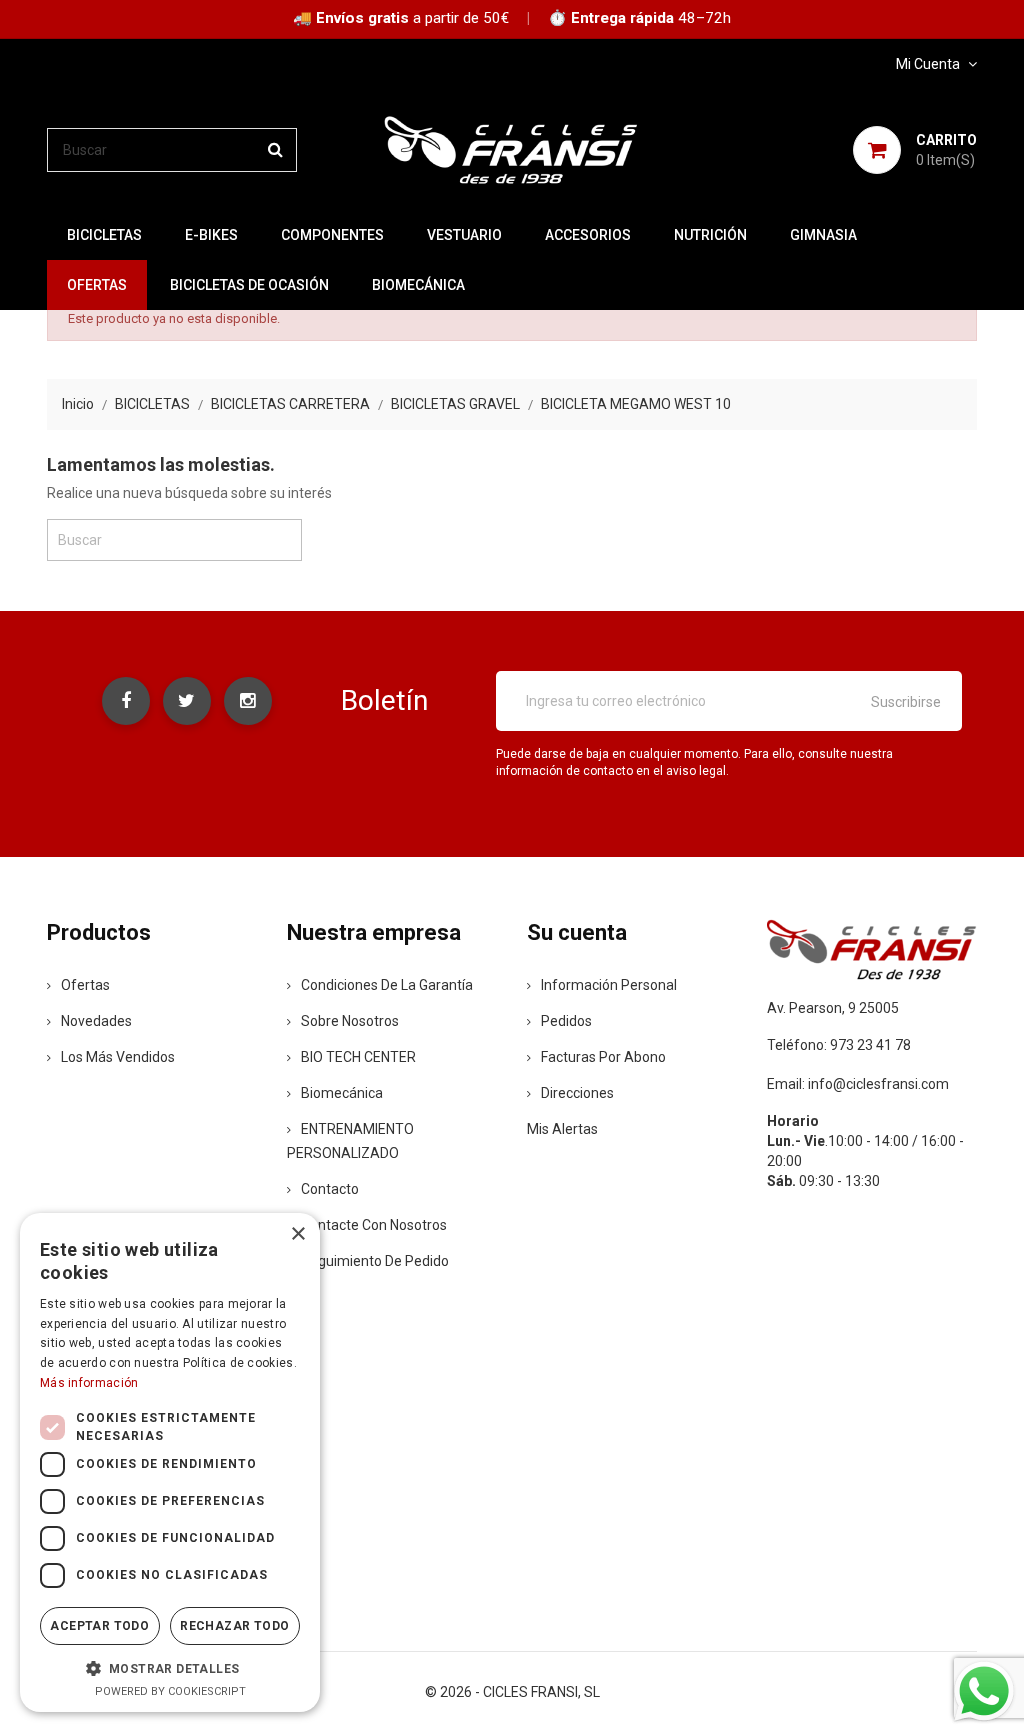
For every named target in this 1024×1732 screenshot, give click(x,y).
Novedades (96, 1021)
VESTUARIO (464, 235)
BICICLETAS (104, 235)
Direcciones (577, 1093)
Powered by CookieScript (170, 1691)
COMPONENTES (332, 235)
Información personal (609, 985)
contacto (330, 1189)
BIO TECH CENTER (358, 1057)
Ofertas (85, 985)
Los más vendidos (118, 1057)
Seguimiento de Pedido (375, 1261)
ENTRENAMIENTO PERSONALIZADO (350, 1141)
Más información (89, 1383)
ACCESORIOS (588, 235)
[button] (170, 1668)
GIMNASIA (823, 235)
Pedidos (566, 1021)
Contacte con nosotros (374, 1225)
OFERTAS (97, 285)
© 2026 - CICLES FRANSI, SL (512, 1692)
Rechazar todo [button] (234, 1626)
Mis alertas (562, 1129)
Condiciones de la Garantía (387, 985)
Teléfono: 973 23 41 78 (839, 1045)
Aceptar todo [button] (99, 1626)
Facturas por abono (603, 1057)
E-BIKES (211, 235)
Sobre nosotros (350, 1021)
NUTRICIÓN (710, 235)
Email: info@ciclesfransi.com (858, 1084)
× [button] (297, 1234)
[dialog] (170, 1462)
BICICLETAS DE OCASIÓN (249, 285)
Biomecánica (418, 285)
